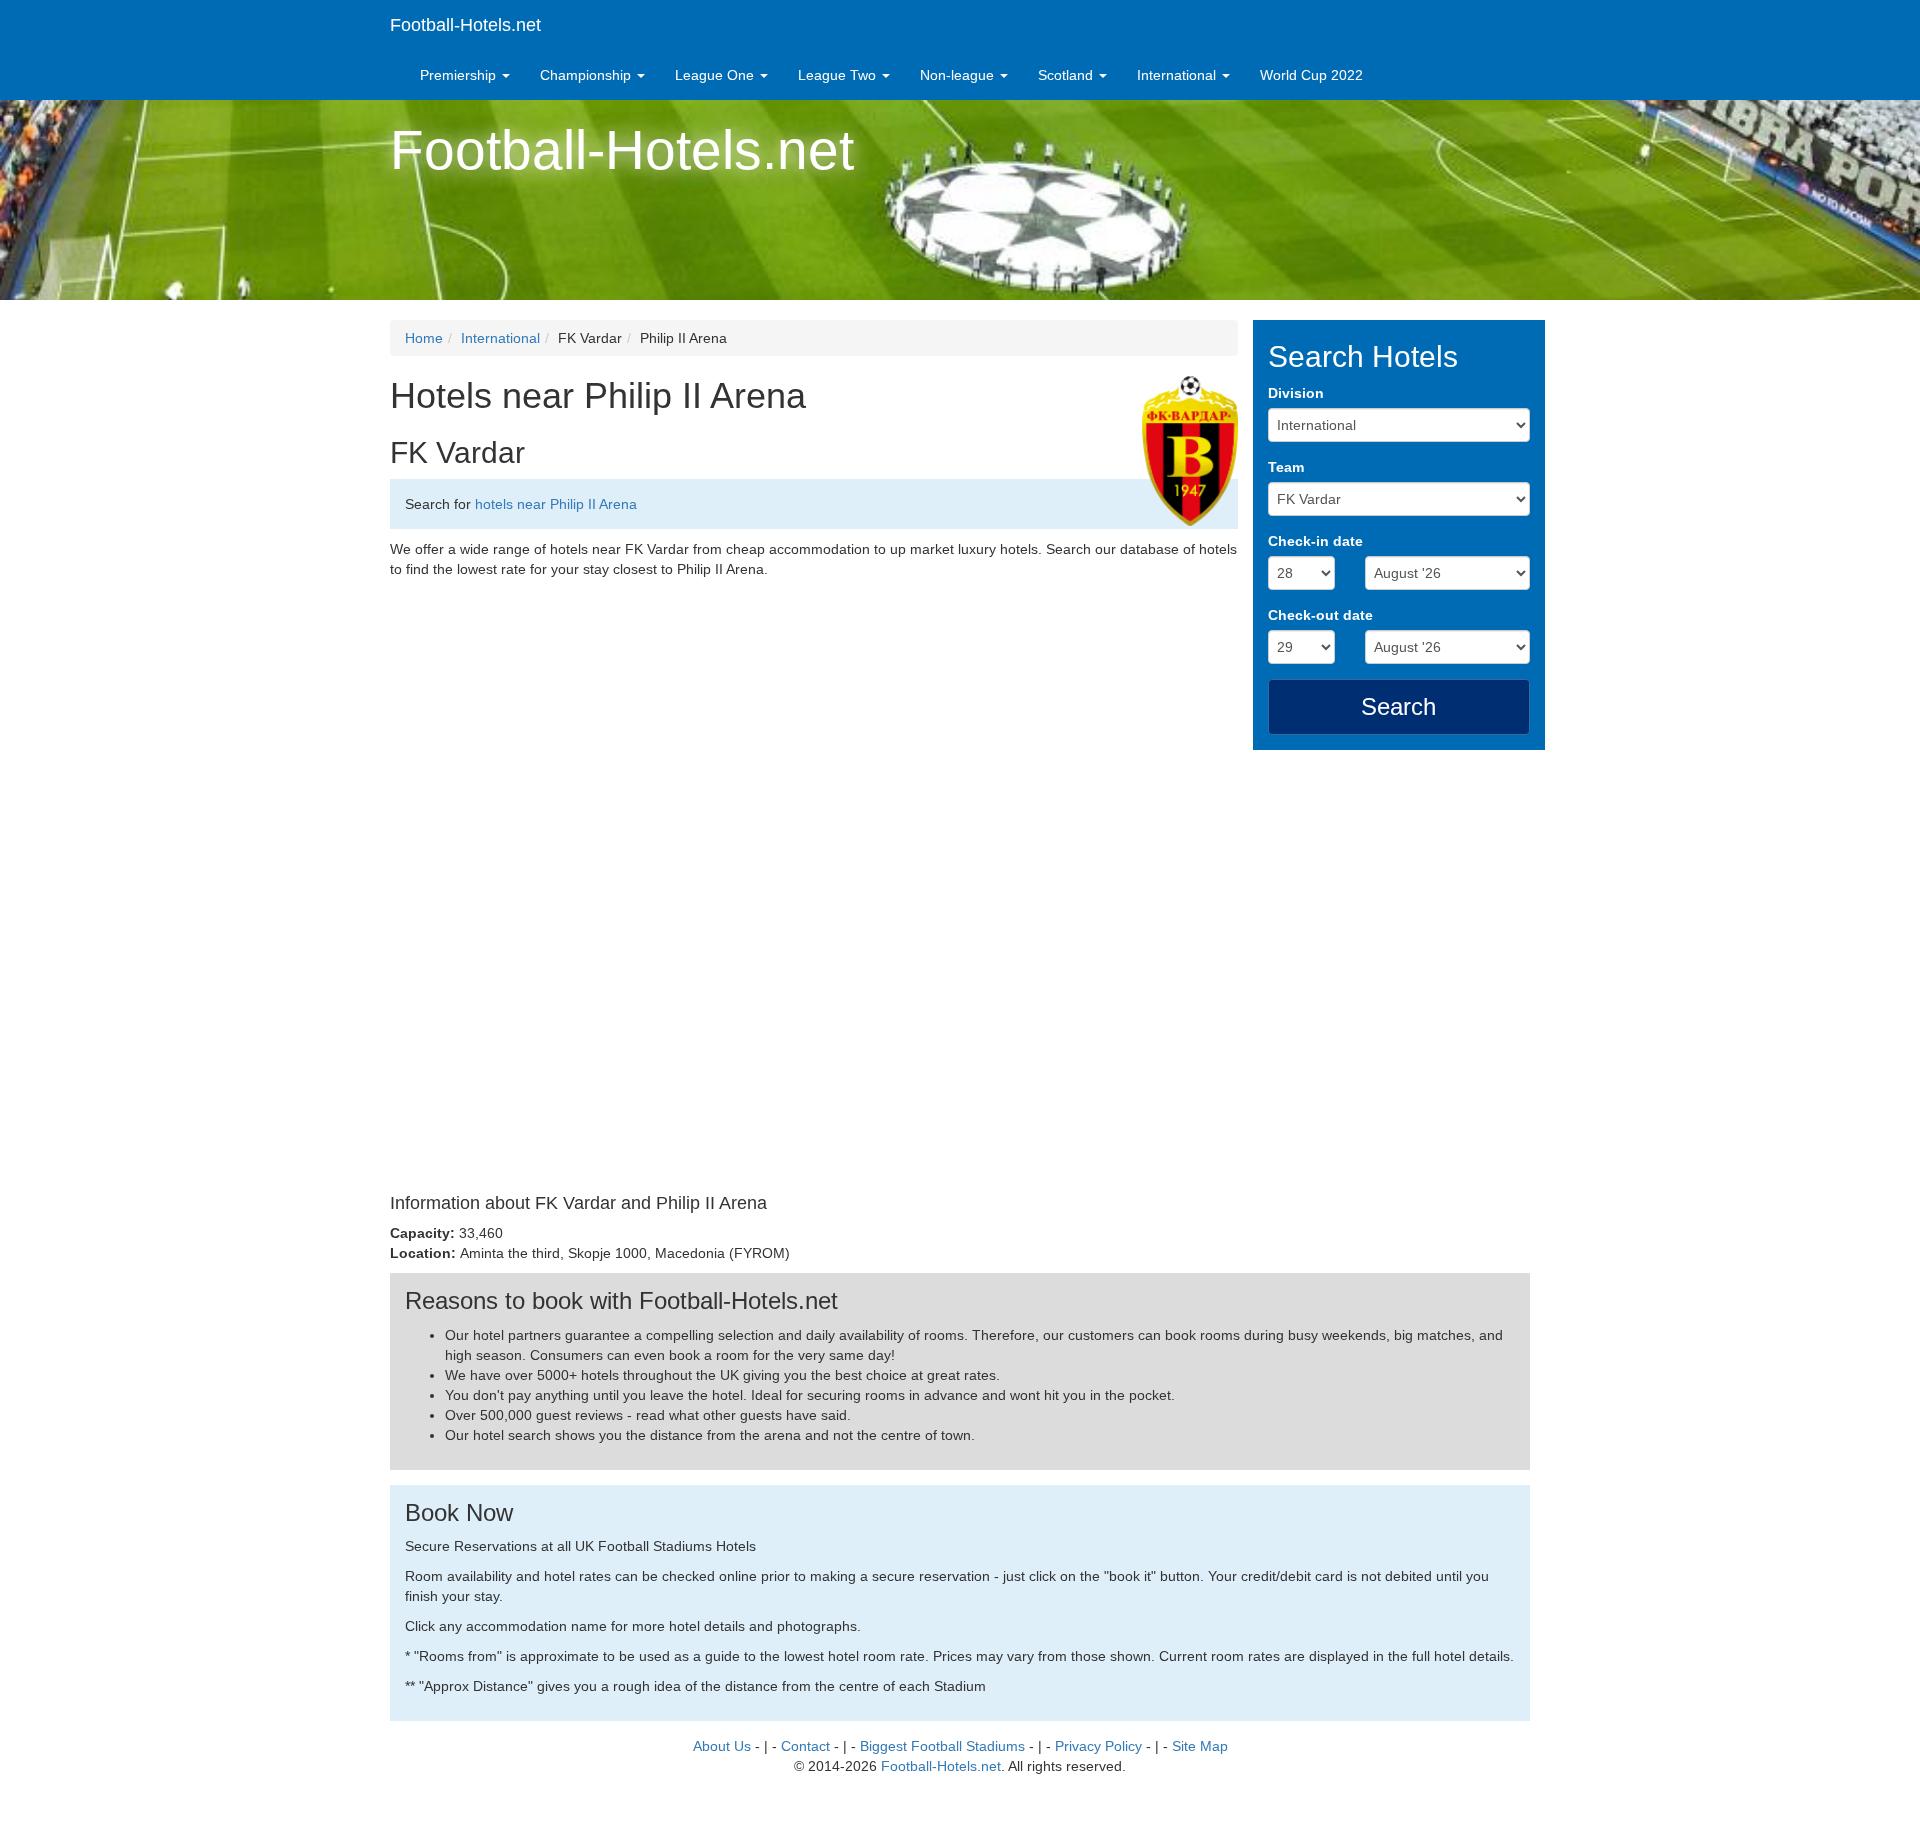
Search (1398, 706)
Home (424, 338)
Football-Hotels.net (465, 25)
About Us (722, 1746)
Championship (587, 75)
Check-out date (1320, 615)
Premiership (460, 75)
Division (1296, 393)
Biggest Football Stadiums (942, 1746)
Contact (805, 1746)
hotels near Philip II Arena (556, 504)
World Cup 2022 (1311, 75)
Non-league (959, 75)
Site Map (1200, 1746)
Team (1286, 467)
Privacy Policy (1098, 1746)
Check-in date (1315, 541)
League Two (839, 75)
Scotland (1067, 75)
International (1178, 75)
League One (716, 75)
